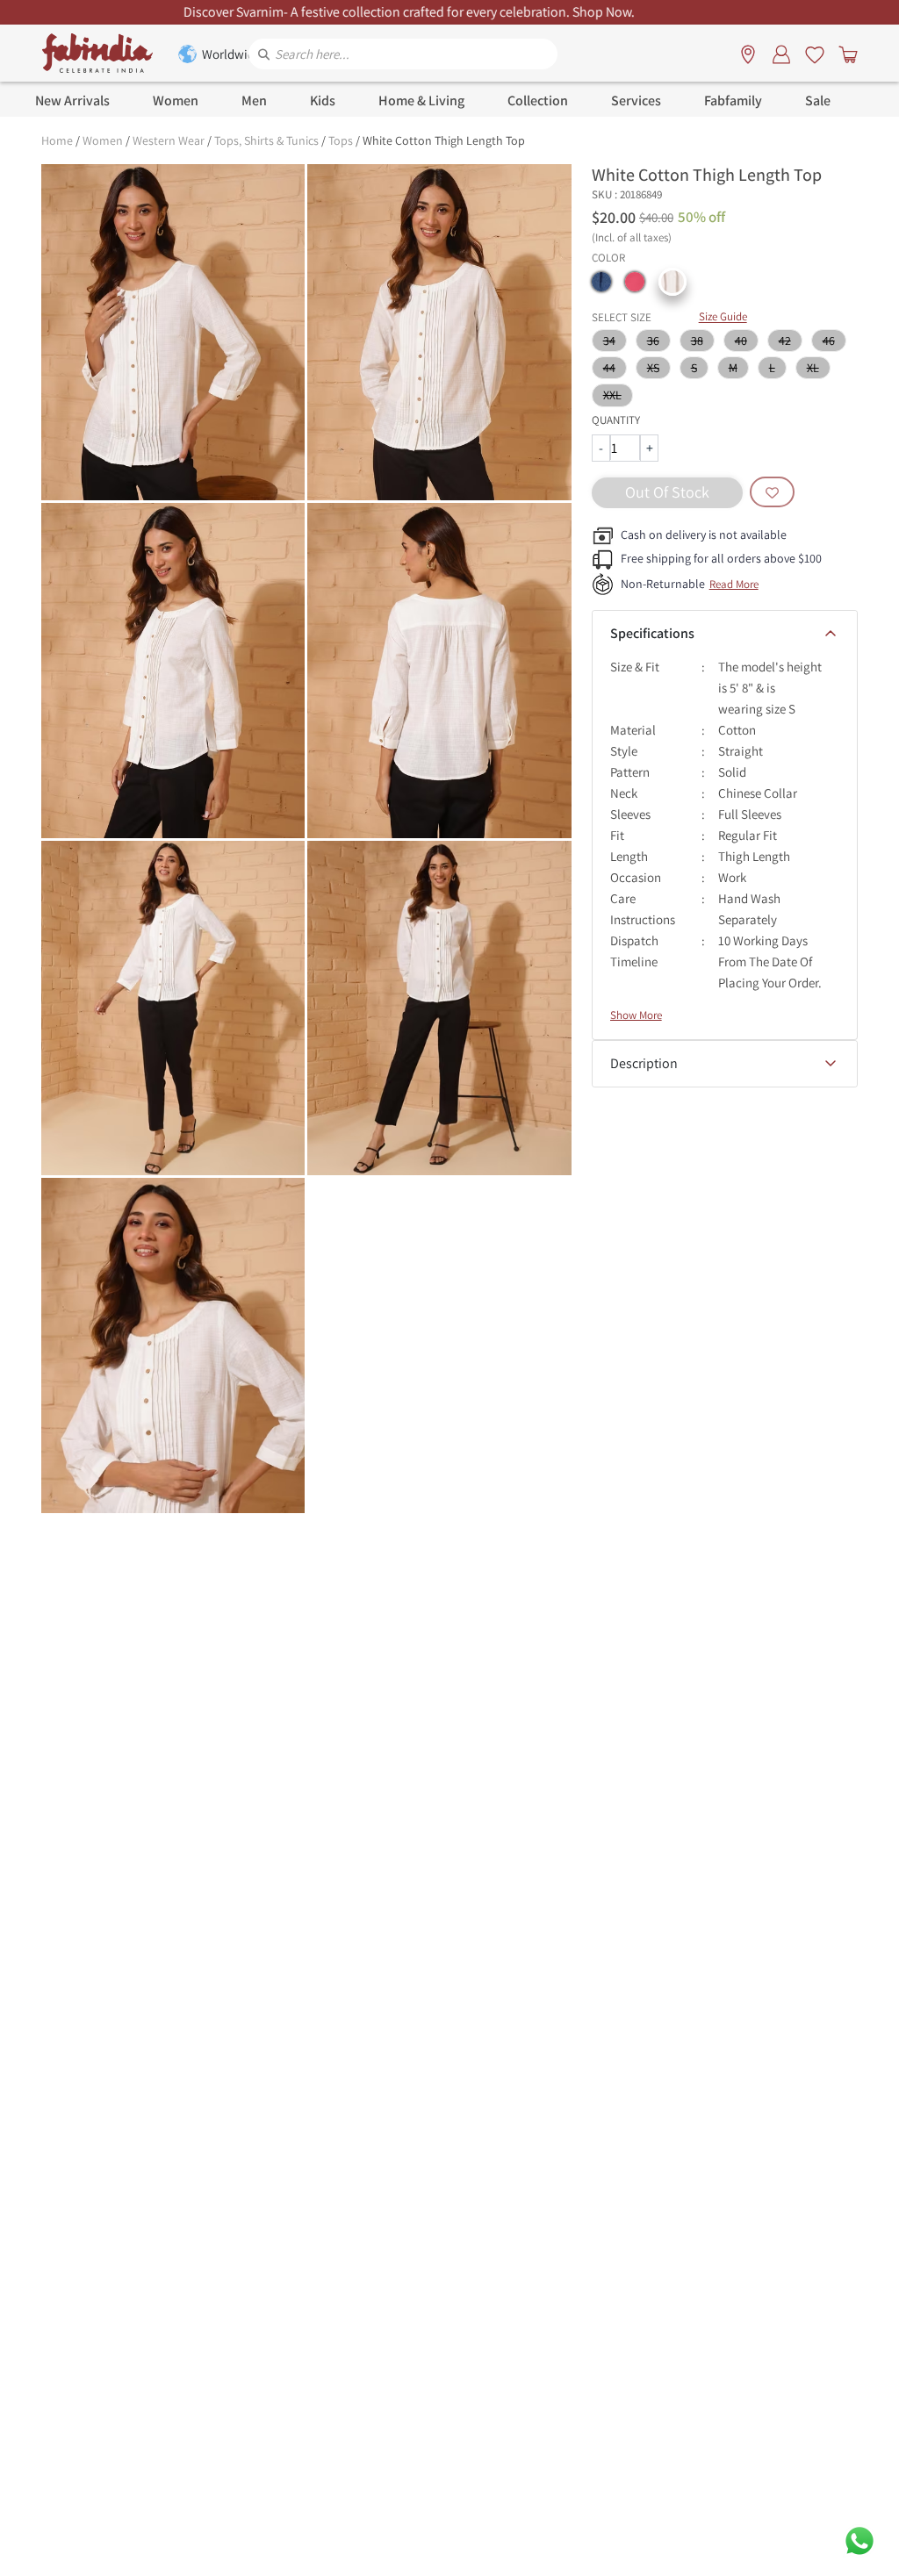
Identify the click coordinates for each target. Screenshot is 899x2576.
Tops (341, 140)
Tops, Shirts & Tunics (266, 140)
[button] (601, 282)
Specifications (652, 633)
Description (644, 1063)
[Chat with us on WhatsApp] (859, 2540)
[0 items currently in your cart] (845, 54)
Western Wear (169, 140)
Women (103, 140)
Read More (734, 584)
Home (57, 140)
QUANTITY (616, 420)
